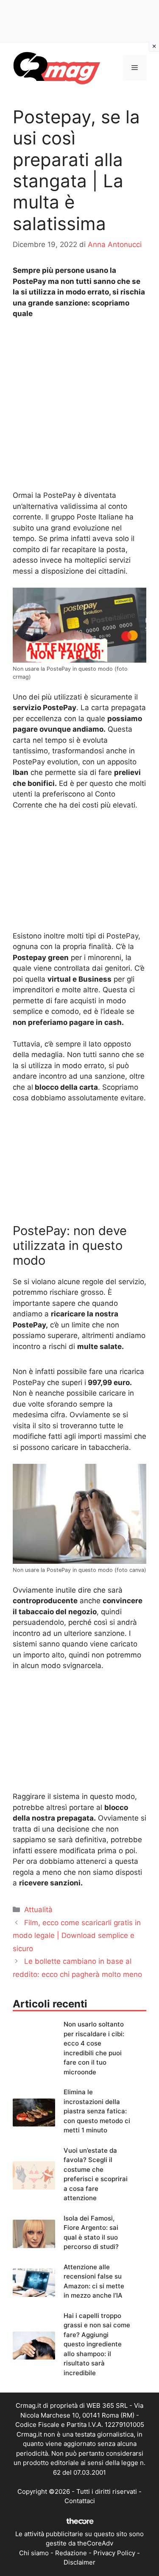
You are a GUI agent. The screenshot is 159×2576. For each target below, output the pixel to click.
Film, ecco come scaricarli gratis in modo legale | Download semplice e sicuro (77, 1936)
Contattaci (80, 2501)
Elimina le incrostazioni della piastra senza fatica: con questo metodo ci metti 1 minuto (97, 2111)
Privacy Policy (114, 2553)
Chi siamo (34, 2553)
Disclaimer (79, 2562)
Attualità (38, 1910)
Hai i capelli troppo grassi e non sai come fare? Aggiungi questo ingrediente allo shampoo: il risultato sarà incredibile (97, 2344)
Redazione (71, 2553)
